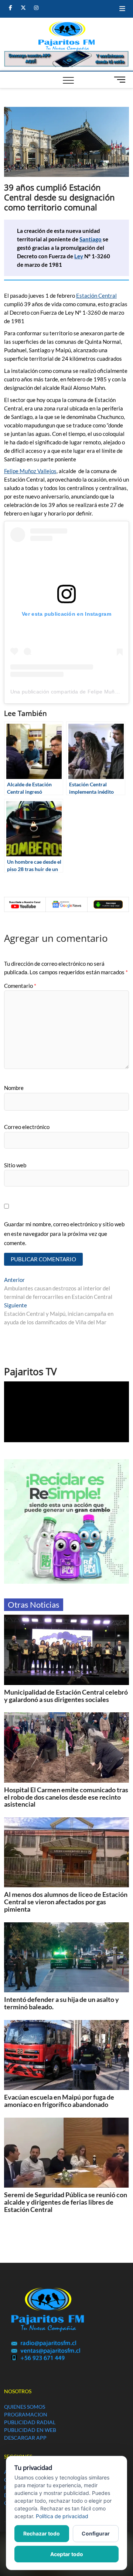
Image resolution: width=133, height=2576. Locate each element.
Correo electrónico (27, 1127)
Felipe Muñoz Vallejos (30, 471)
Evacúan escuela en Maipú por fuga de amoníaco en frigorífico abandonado (59, 2101)
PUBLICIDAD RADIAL (30, 2422)
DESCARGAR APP (25, 2438)
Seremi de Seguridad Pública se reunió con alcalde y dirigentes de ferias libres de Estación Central (66, 2202)
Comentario (20, 986)
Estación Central (96, 296)
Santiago (91, 239)
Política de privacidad (62, 2516)
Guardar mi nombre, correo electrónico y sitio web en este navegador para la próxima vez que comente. (64, 1233)
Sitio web (15, 1165)
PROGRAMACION (26, 2414)
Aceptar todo (67, 2554)
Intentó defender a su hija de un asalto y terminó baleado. (62, 2003)
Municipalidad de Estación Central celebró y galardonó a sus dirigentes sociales (66, 1696)
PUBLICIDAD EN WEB (30, 2430)
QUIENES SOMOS (25, 2407)
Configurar (96, 2533)
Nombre (14, 1088)
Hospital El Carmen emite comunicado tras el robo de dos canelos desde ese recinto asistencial (66, 1797)
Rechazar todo (42, 2533)
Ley (79, 256)
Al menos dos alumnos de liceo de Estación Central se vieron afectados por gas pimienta (66, 1902)
